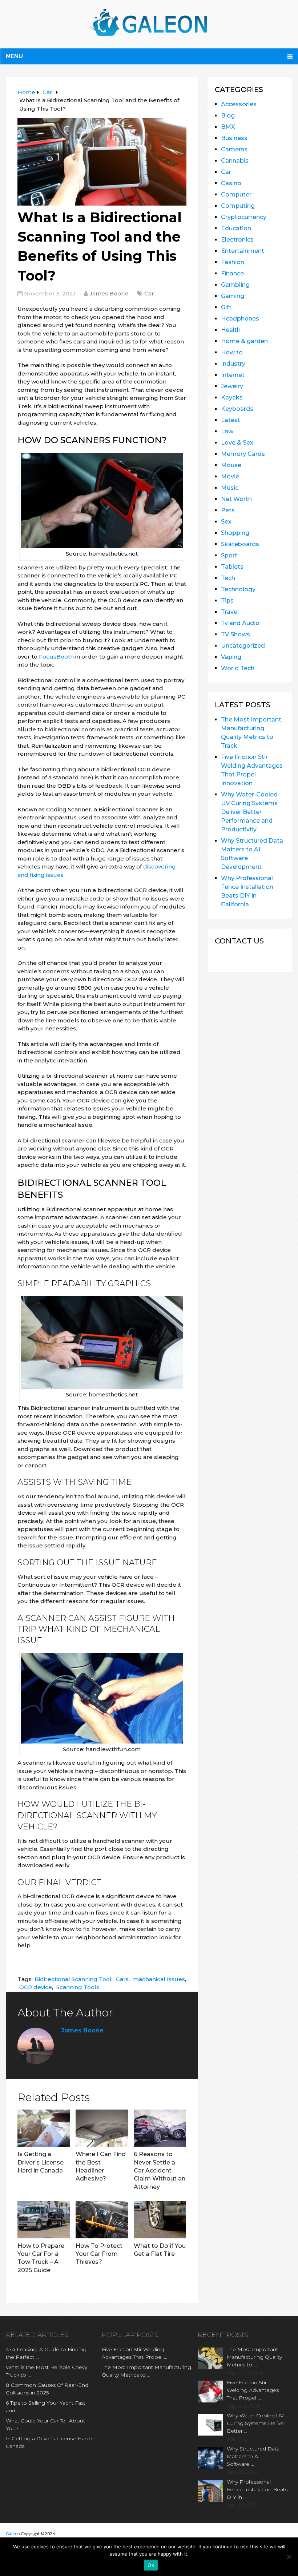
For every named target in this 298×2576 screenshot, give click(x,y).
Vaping (231, 657)
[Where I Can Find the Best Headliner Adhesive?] (102, 2128)
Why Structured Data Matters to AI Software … (253, 2456)
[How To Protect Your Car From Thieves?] (102, 2219)
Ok (151, 2565)
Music (230, 488)
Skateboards (240, 544)
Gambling (235, 285)
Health (231, 330)
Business (234, 138)
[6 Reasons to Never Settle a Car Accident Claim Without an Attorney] (160, 2128)
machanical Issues (159, 1979)
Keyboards (237, 409)
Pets (228, 510)
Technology (238, 589)
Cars (122, 1979)
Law (227, 431)
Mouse (231, 465)
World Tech (238, 668)
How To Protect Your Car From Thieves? (99, 2254)
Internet (233, 375)
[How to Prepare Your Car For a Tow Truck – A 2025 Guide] (44, 2219)
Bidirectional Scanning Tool (73, 1979)
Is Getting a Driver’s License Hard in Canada (41, 2162)
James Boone (109, 293)
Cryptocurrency (244, 217)
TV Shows (235, 634)
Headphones (240, 319)
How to (232, 352)
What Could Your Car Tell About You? (45, 2424)
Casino (231, 183)
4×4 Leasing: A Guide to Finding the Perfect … (46, 2353)
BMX (228, 127)
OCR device (36, 1987)
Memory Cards (243, 454)
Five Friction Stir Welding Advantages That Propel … (134, 2353)
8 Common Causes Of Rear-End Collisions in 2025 (47, 2389)
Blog (228, 116)
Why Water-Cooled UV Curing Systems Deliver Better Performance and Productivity (249, 812)
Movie (230, 476)
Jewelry (232, 386)
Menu (14, 56)
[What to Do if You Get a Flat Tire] (160, 2219)
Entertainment (243, 251)
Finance (232, 273)
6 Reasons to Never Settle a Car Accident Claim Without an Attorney (160, 2170)
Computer (236, 194)
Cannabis (235, 161)
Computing (238, 206)
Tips (227, 601)
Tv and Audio (240, 623)
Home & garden (244, 341)
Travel (230, 612)
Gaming (233, 296)
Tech (228, 578)
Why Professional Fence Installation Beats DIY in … (257, 2489)
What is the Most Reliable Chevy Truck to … (47, 2371)
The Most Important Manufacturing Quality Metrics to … (146, 2371)
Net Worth (236, 499)
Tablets (232, 567)
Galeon (13, 2534)
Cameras (234, 149)
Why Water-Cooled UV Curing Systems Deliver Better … (256, 2423)
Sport (229, 555)
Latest (231, 420)
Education (236, 228)
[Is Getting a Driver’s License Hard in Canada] (44, 2128)
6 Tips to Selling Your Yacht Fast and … (46, 2407)
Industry (233, 364)
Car (149, 293)
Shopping (235, 533)
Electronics (237, 240)
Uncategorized (243, 646)
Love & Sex (237, 443)
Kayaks (232, 397)
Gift (226, 307)
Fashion (233, 262)
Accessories (239, 104)
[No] (289, 2557)
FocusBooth (56, 657)
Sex (226, 522)
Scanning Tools (78, 1987)
